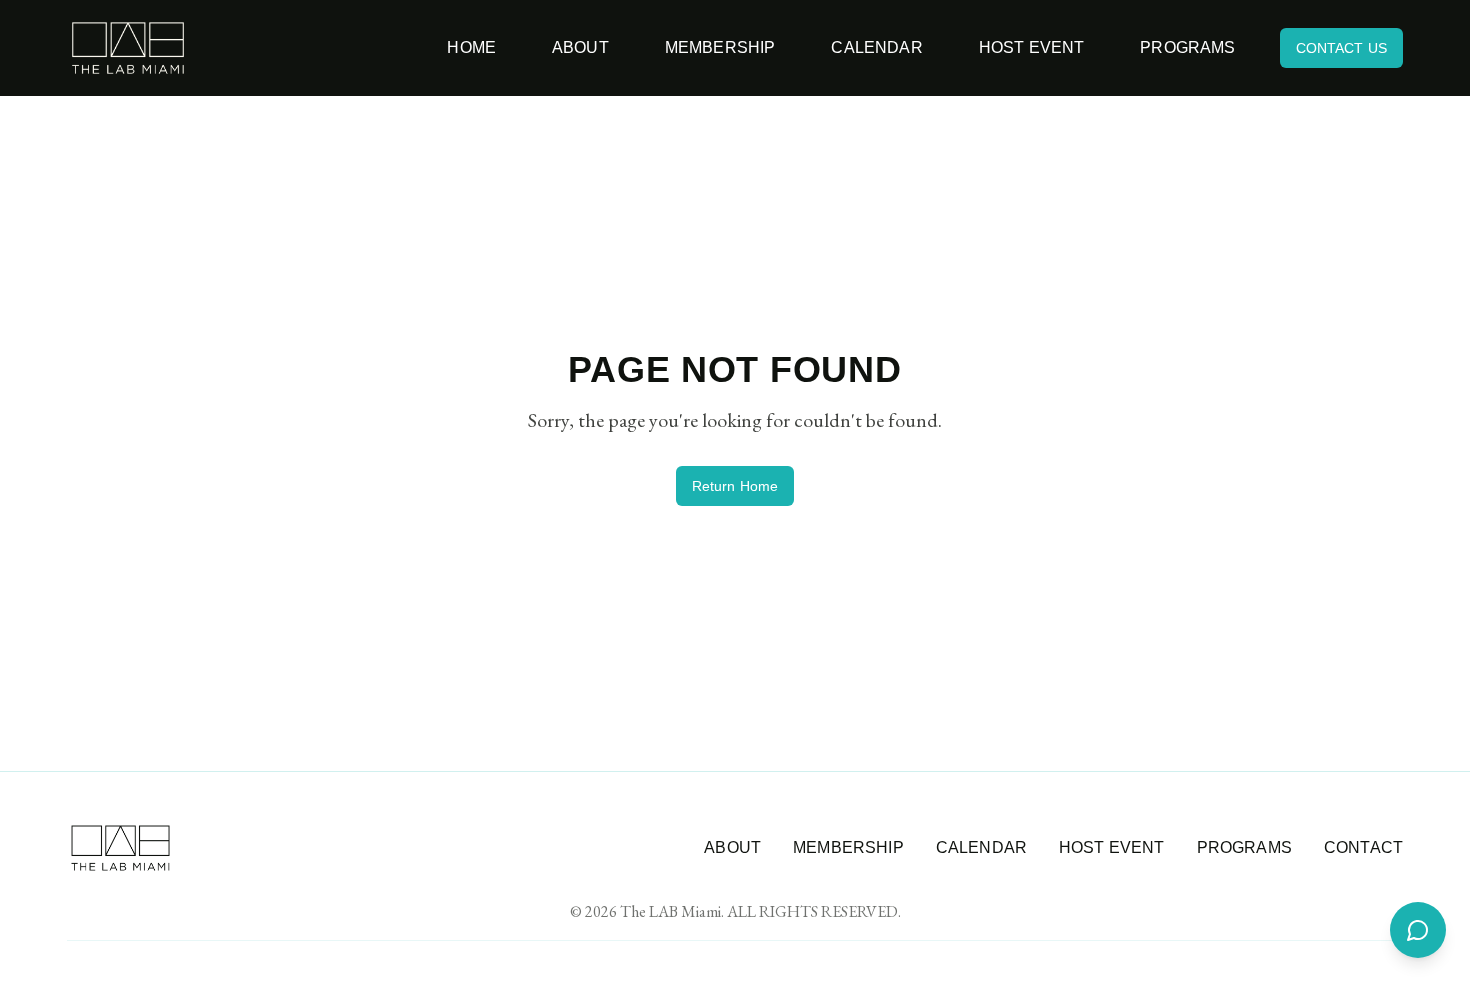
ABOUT (732, 847)
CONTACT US (1341, 48)
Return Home (735, 486)
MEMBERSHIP (848, 847)
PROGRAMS (1244, 847)
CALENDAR (981, 847)
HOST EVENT (1112, 847)
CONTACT (1363, 847)
